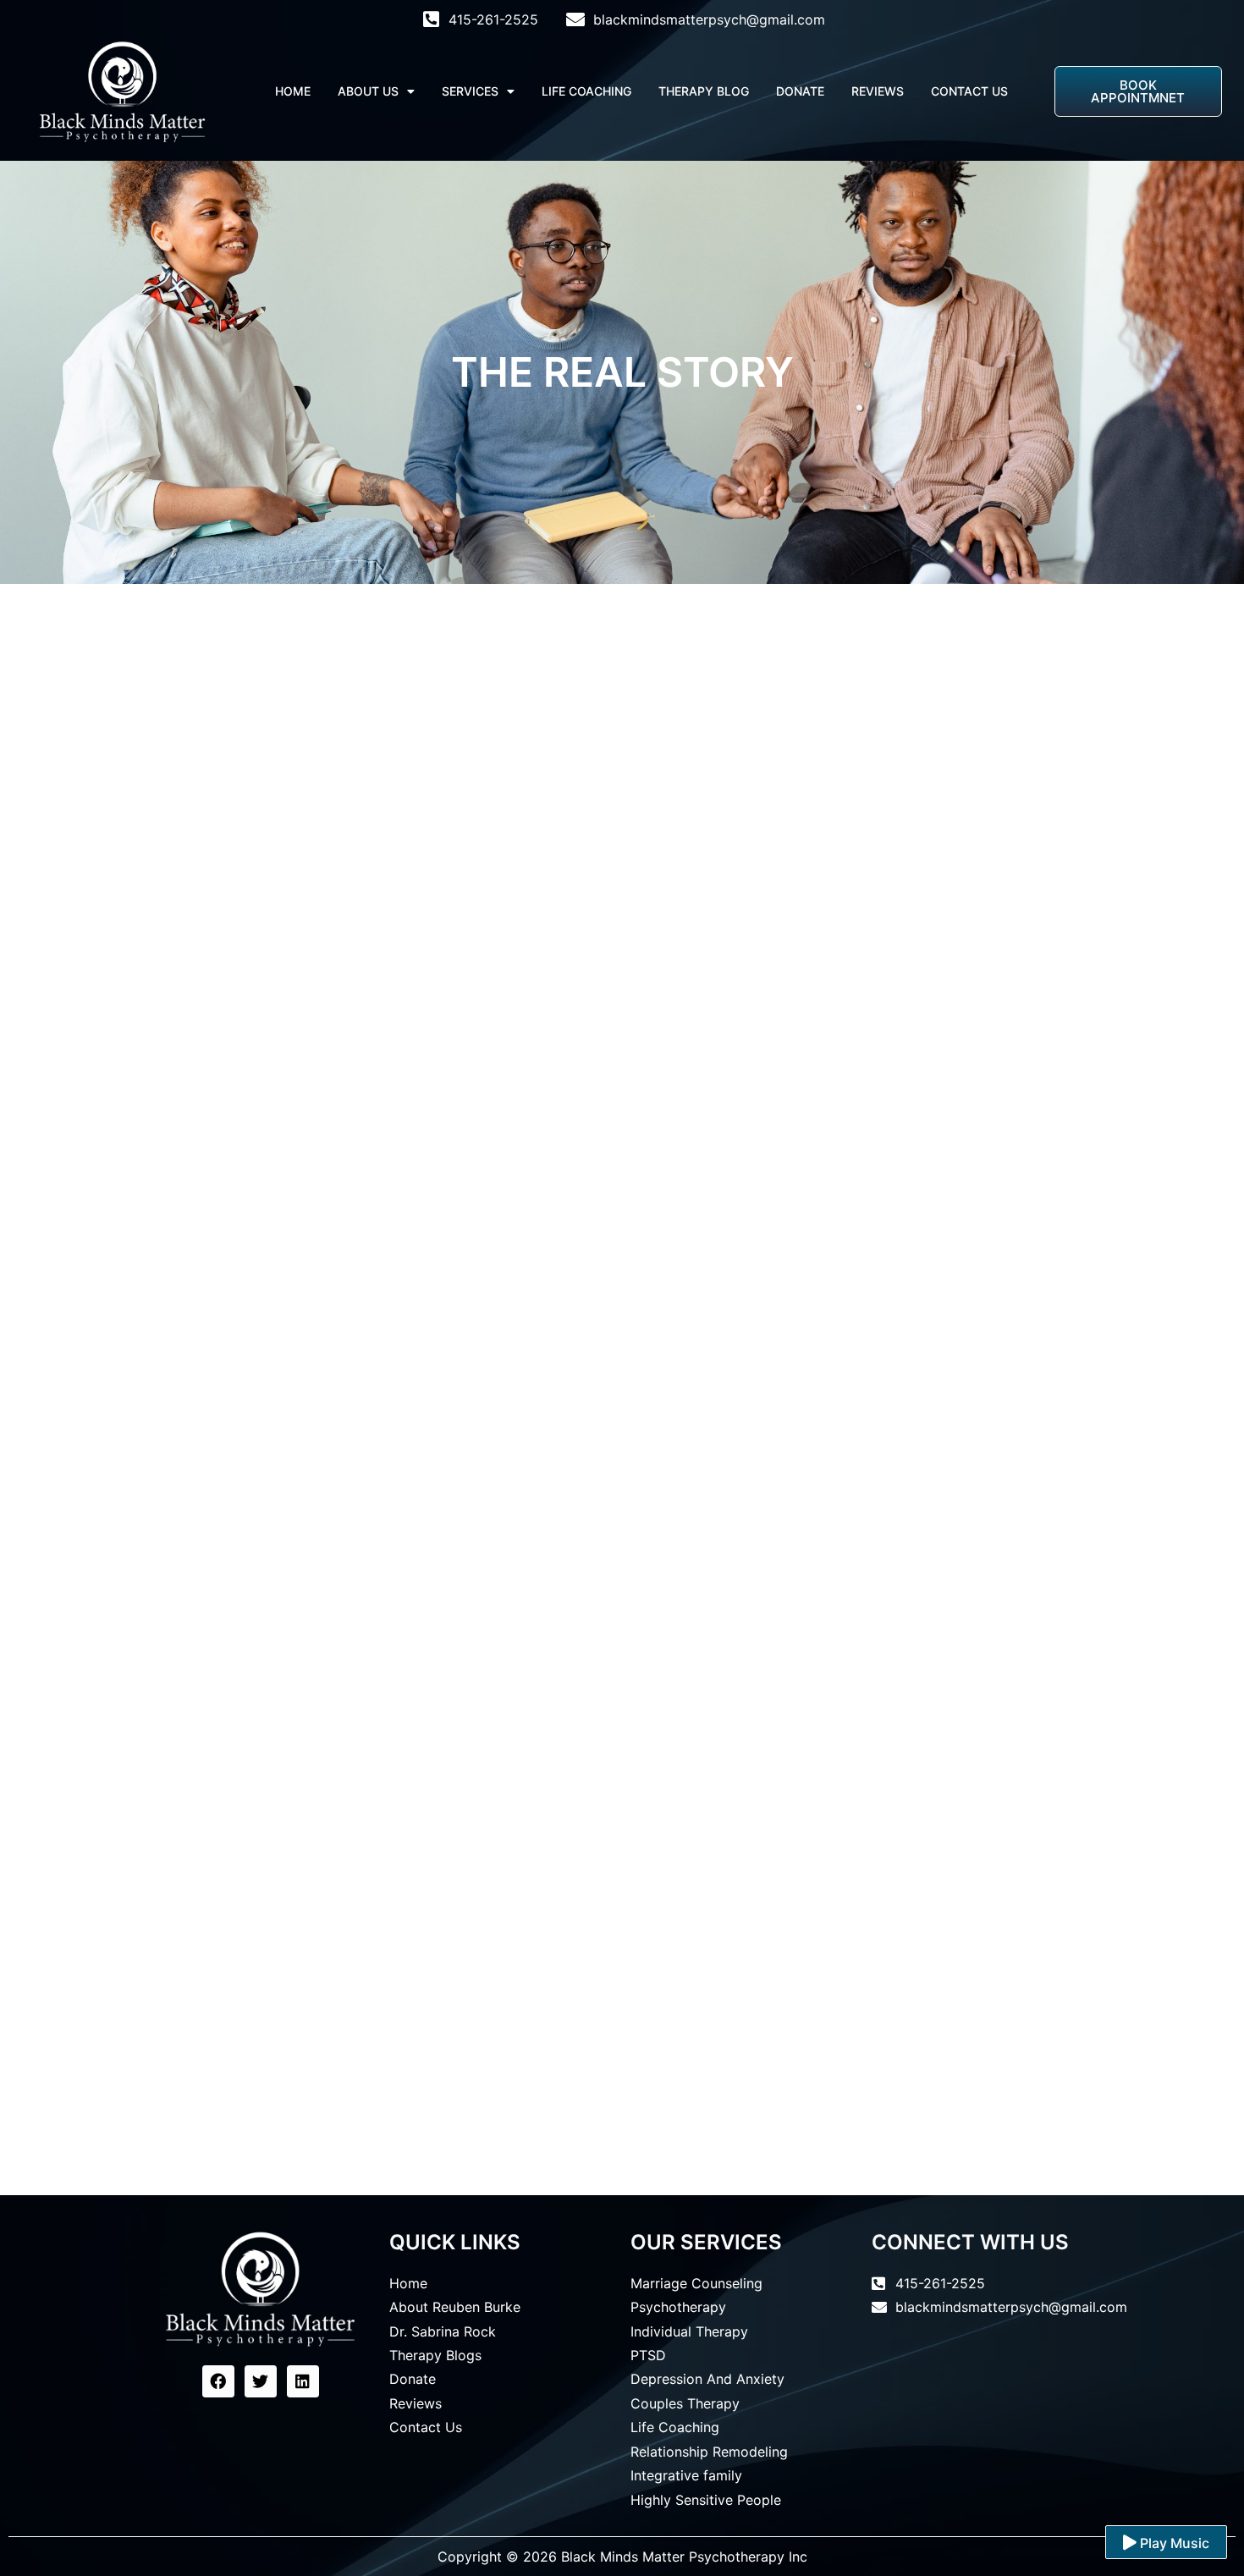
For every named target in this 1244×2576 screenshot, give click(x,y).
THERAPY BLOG (704, 91)
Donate (800, 91)
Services (470, 91)
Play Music (1173, 2543)
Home (293, 91)
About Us (368, 91)
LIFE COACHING (586, 91)
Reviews (878, 91)
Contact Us (969, 91)
